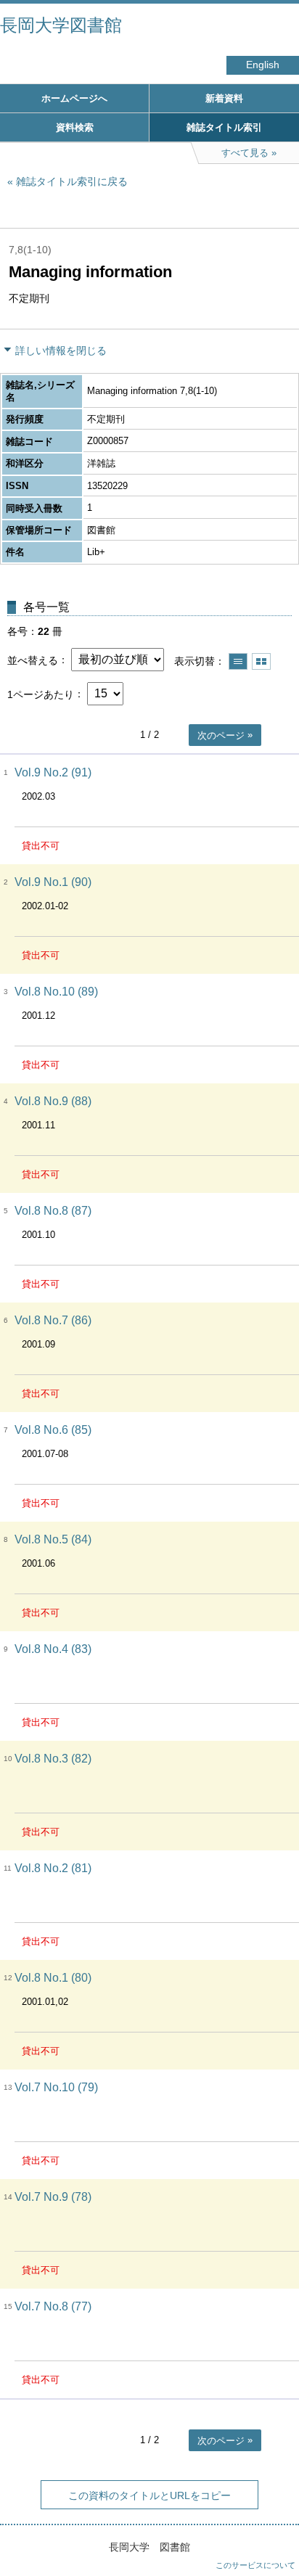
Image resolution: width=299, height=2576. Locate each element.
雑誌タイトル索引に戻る (72, 181)
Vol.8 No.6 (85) (53, 1430)
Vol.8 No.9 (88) (53, 1101)
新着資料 (224, 98)
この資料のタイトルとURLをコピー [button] (149, 2495)
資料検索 (75, 127)
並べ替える (33, 660)
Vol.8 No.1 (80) (53, 1978)
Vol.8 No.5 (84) (53, 1539)
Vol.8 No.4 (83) (53, 1649)
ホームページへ (74, 98)
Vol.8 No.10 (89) (56, 992)
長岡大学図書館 (61, 25)
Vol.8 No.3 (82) (53, 1759)
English (263, 65)
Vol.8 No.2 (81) (53, 1868)
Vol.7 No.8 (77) (53, 2306)
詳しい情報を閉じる (61, 350)
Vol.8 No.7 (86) (53, 1320)
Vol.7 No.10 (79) (56, 2087)
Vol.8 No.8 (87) (53, 1211)
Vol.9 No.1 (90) (53, 882)
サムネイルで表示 (261, 661)
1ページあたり (41, 694)
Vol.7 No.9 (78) (53, 2197)
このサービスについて (255, 2565)
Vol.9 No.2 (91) (53, 772)
